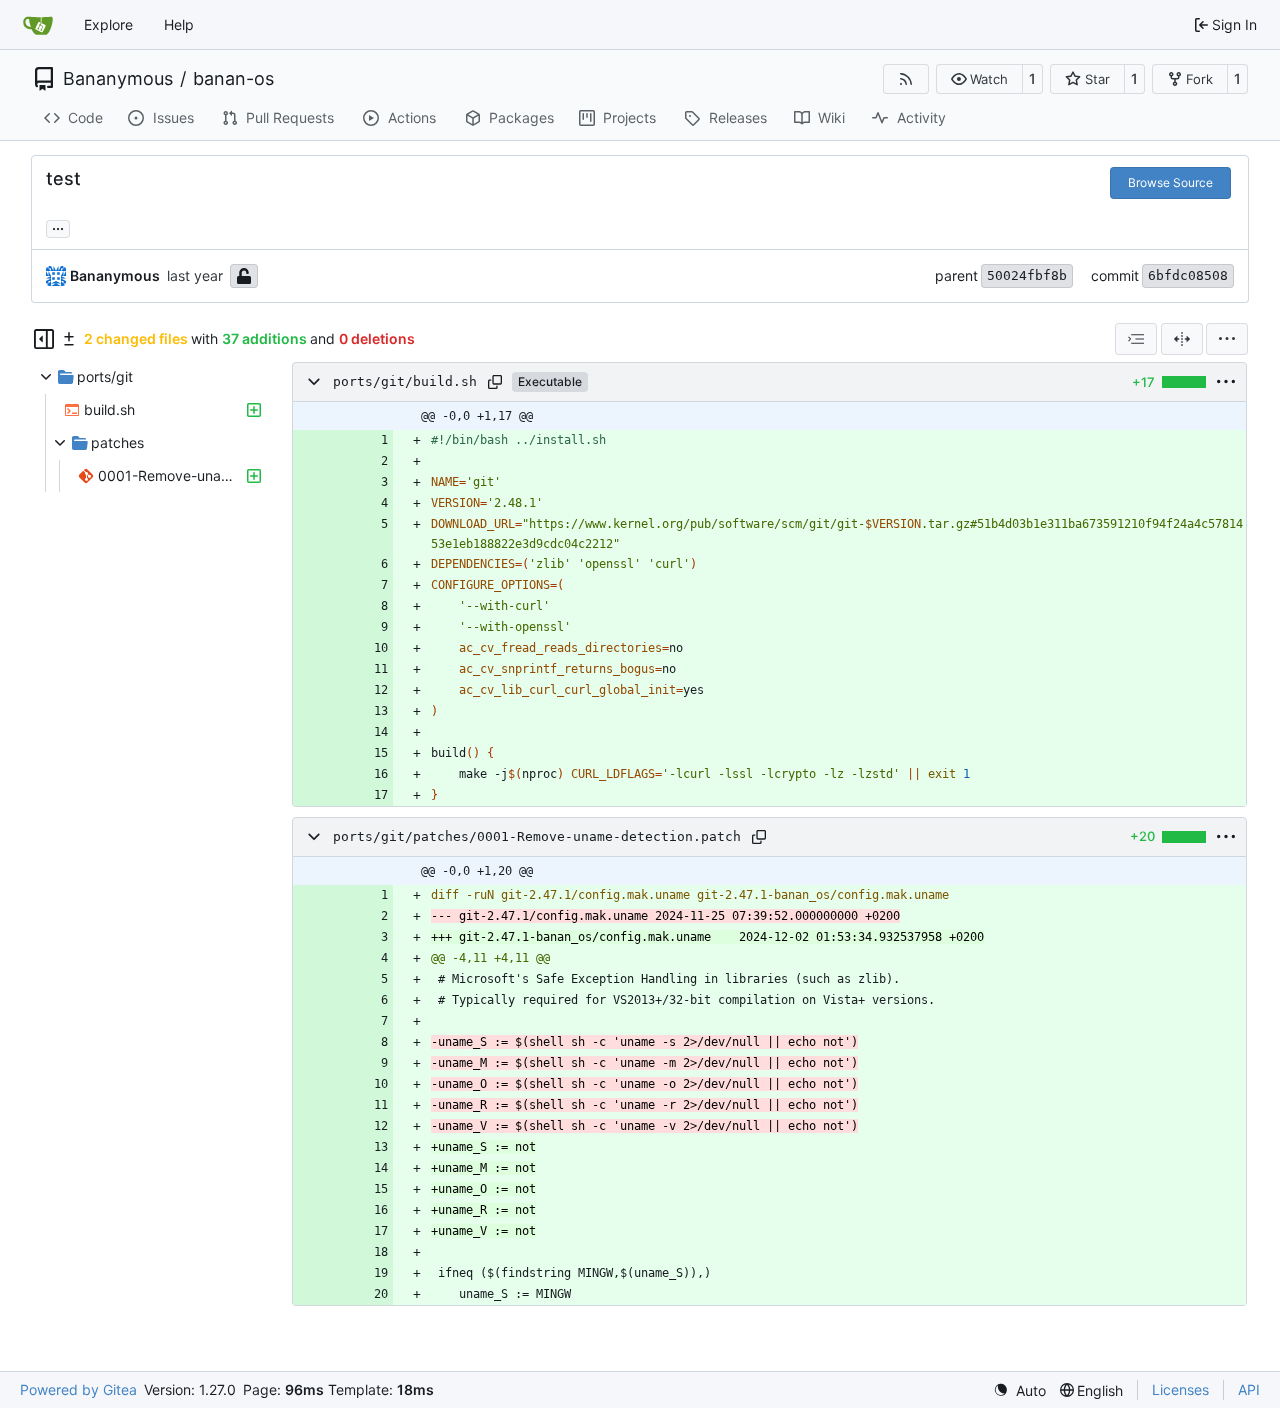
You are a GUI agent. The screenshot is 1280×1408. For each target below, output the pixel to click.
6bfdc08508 (1188, 275)
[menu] (1227, 339)
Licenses (1180, 1389)
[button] (979, 79)
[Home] (38, 25)
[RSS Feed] (906, 79)
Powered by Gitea (78, 1389)
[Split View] (1182, 339)
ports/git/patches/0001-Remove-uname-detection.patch (537, 836)
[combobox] (1136, 339)
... (58, 226)
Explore (108, 24)
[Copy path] (495, 382)
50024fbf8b (1027, 275)
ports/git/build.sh (405, 381)
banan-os (233, 79)
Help (179, 24)
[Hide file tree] (44, 339)
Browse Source (1170, 182)
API (1249, 1389)
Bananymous (118, 79)
